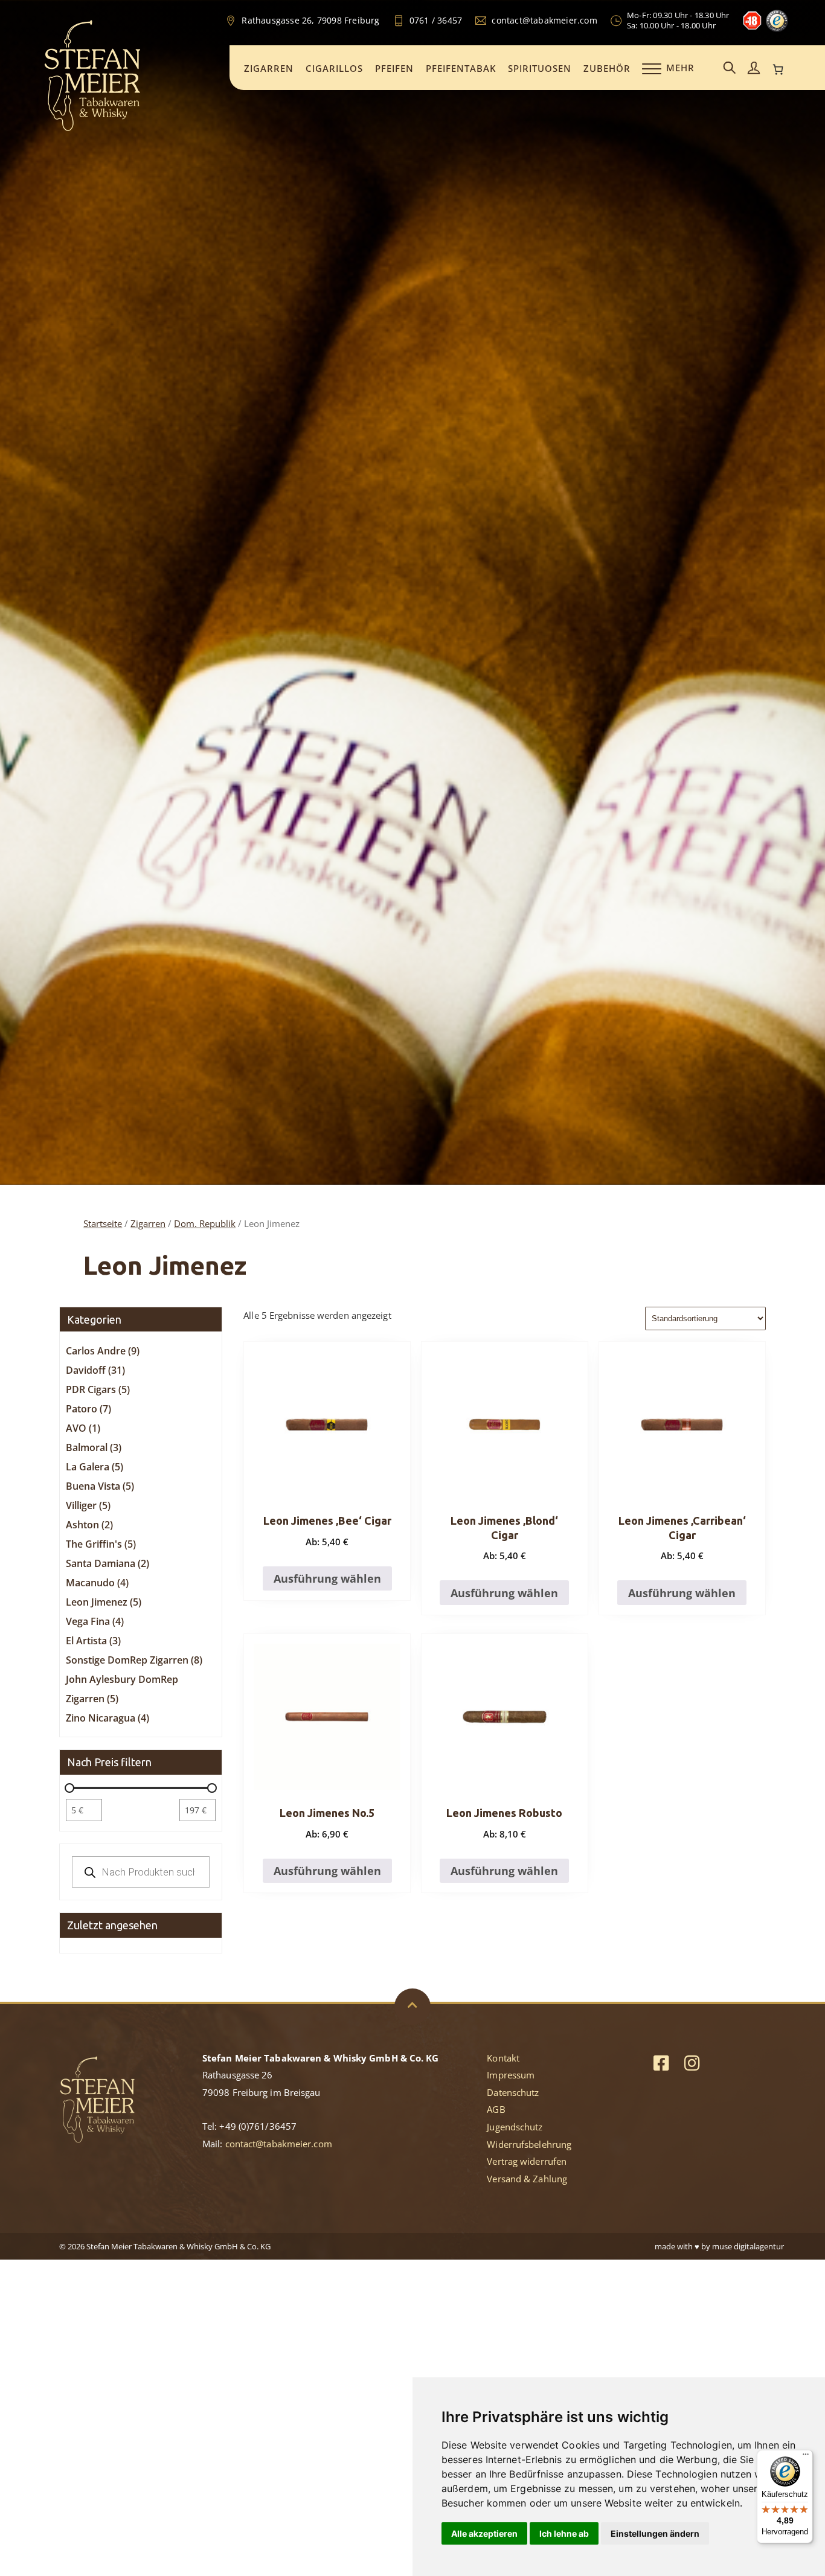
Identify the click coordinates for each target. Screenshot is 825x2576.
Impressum (511, 2075)
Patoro (88, 1409)
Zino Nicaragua (108, 1718)
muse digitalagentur (748, 2246)
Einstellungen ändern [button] (655, 2533)
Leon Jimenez (104, 1602)
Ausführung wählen (327, 1578)
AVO (83, 1428)
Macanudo (97, 1583)
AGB (496, 2109)
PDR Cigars (98, 1389)
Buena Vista (100, 1486)
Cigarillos (334, 68)
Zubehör (607, 68)
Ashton (89, 1525)
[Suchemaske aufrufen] (730, 69)
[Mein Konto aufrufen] (754, 69)
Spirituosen (540, 68)
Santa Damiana (108, 1563)
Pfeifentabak (461, 68)
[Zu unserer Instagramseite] (692, 2062)
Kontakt (503, 2058)
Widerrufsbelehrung (529, 2144)
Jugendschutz (515, 2127)
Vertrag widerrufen (527, 2161)
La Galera (95, 1467)
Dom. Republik (205, 1223)
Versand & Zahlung (527, 2179)
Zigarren (269, 68)
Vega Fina (95, 1621)
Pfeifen (394, 68)
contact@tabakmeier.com (279, 2144)
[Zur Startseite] (92, 129)
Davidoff (95, 1370)
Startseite (103, 1223)
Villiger (88, 1505)
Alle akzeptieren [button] (484, 2533)
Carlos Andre (103, 1351)
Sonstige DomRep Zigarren (134, 1660)
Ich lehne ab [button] (564, 2533)
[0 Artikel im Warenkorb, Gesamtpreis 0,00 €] (778, 69)
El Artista (93, 1641)
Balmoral (94, 1447)
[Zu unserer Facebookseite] (661, 2062)
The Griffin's (101, 1544)
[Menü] (806, 2457)
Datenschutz (513, 2092)
